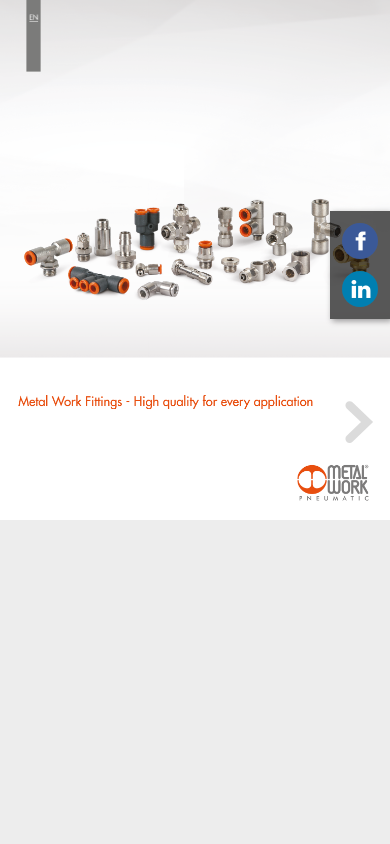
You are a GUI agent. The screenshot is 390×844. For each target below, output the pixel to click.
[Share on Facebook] (360, 241)
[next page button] (356, 422)
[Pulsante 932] (333, 482)
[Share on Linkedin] (360, 289)
